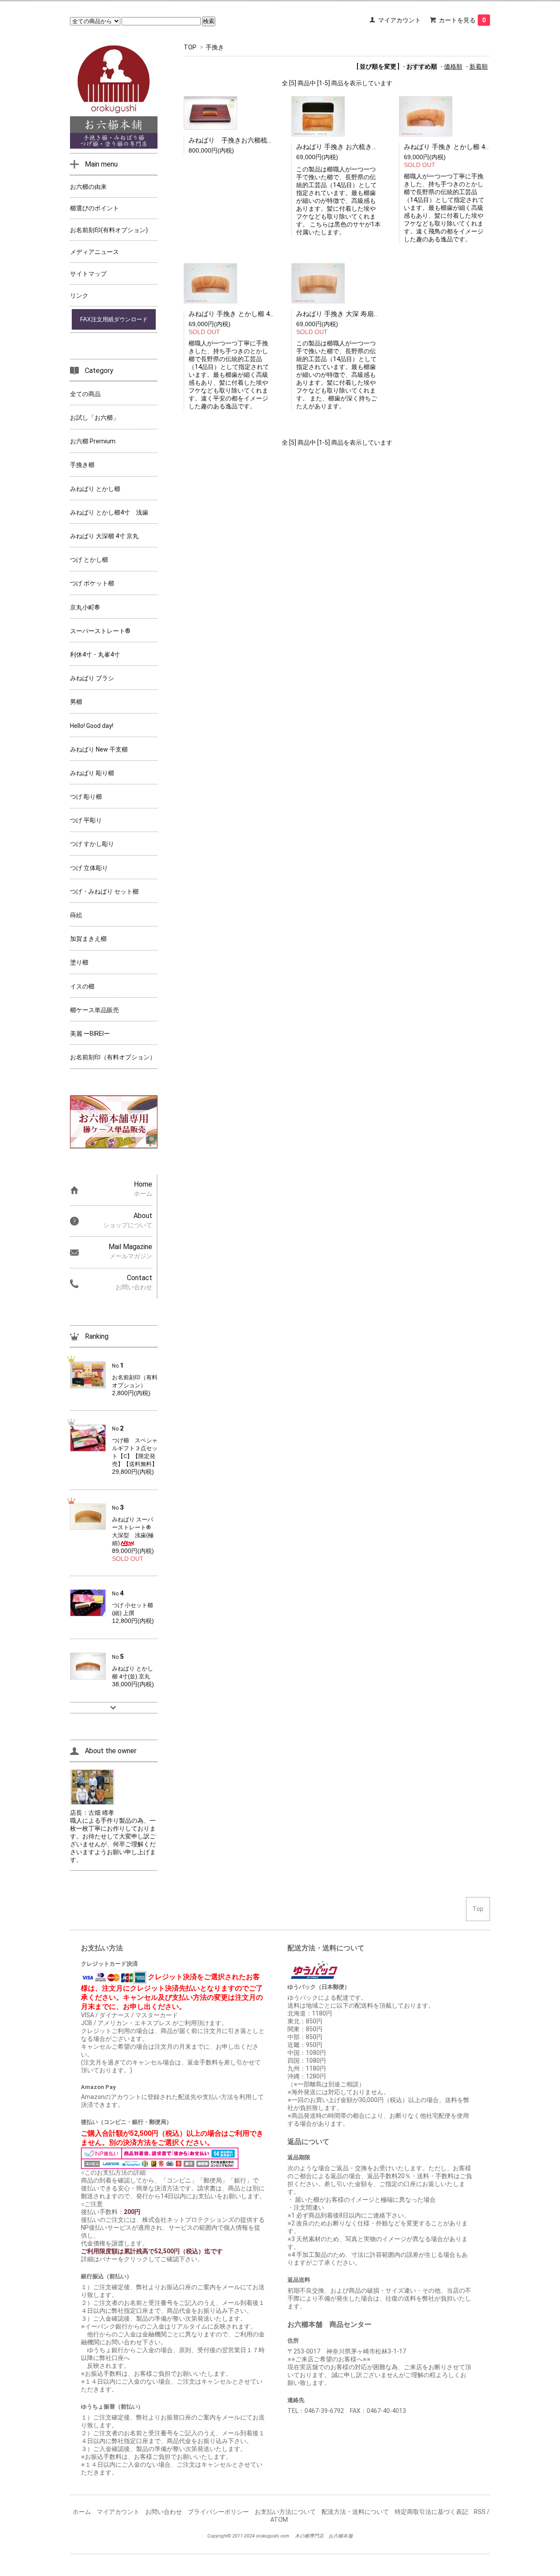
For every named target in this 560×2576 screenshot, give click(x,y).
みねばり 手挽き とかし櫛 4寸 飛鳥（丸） (465, 147)
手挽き (215, 47)
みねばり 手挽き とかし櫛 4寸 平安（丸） (250, 314)
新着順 (479, 66)
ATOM (279, 2520)
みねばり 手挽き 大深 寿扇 (335, 314)
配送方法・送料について (355, 2512)
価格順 (453, 66)
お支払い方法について (285, 2512)
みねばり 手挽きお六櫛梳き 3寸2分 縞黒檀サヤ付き (271, 140)
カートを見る (462, 20)
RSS (480, 2512)
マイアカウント (399, 20)
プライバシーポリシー (218, 2512)
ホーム (82, 2512)
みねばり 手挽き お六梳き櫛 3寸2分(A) (353, 147)
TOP (190, 47)
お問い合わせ (164, 2512)
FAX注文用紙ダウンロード (114, 319)
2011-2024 (243, 2536)
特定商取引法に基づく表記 (431, 2512)
